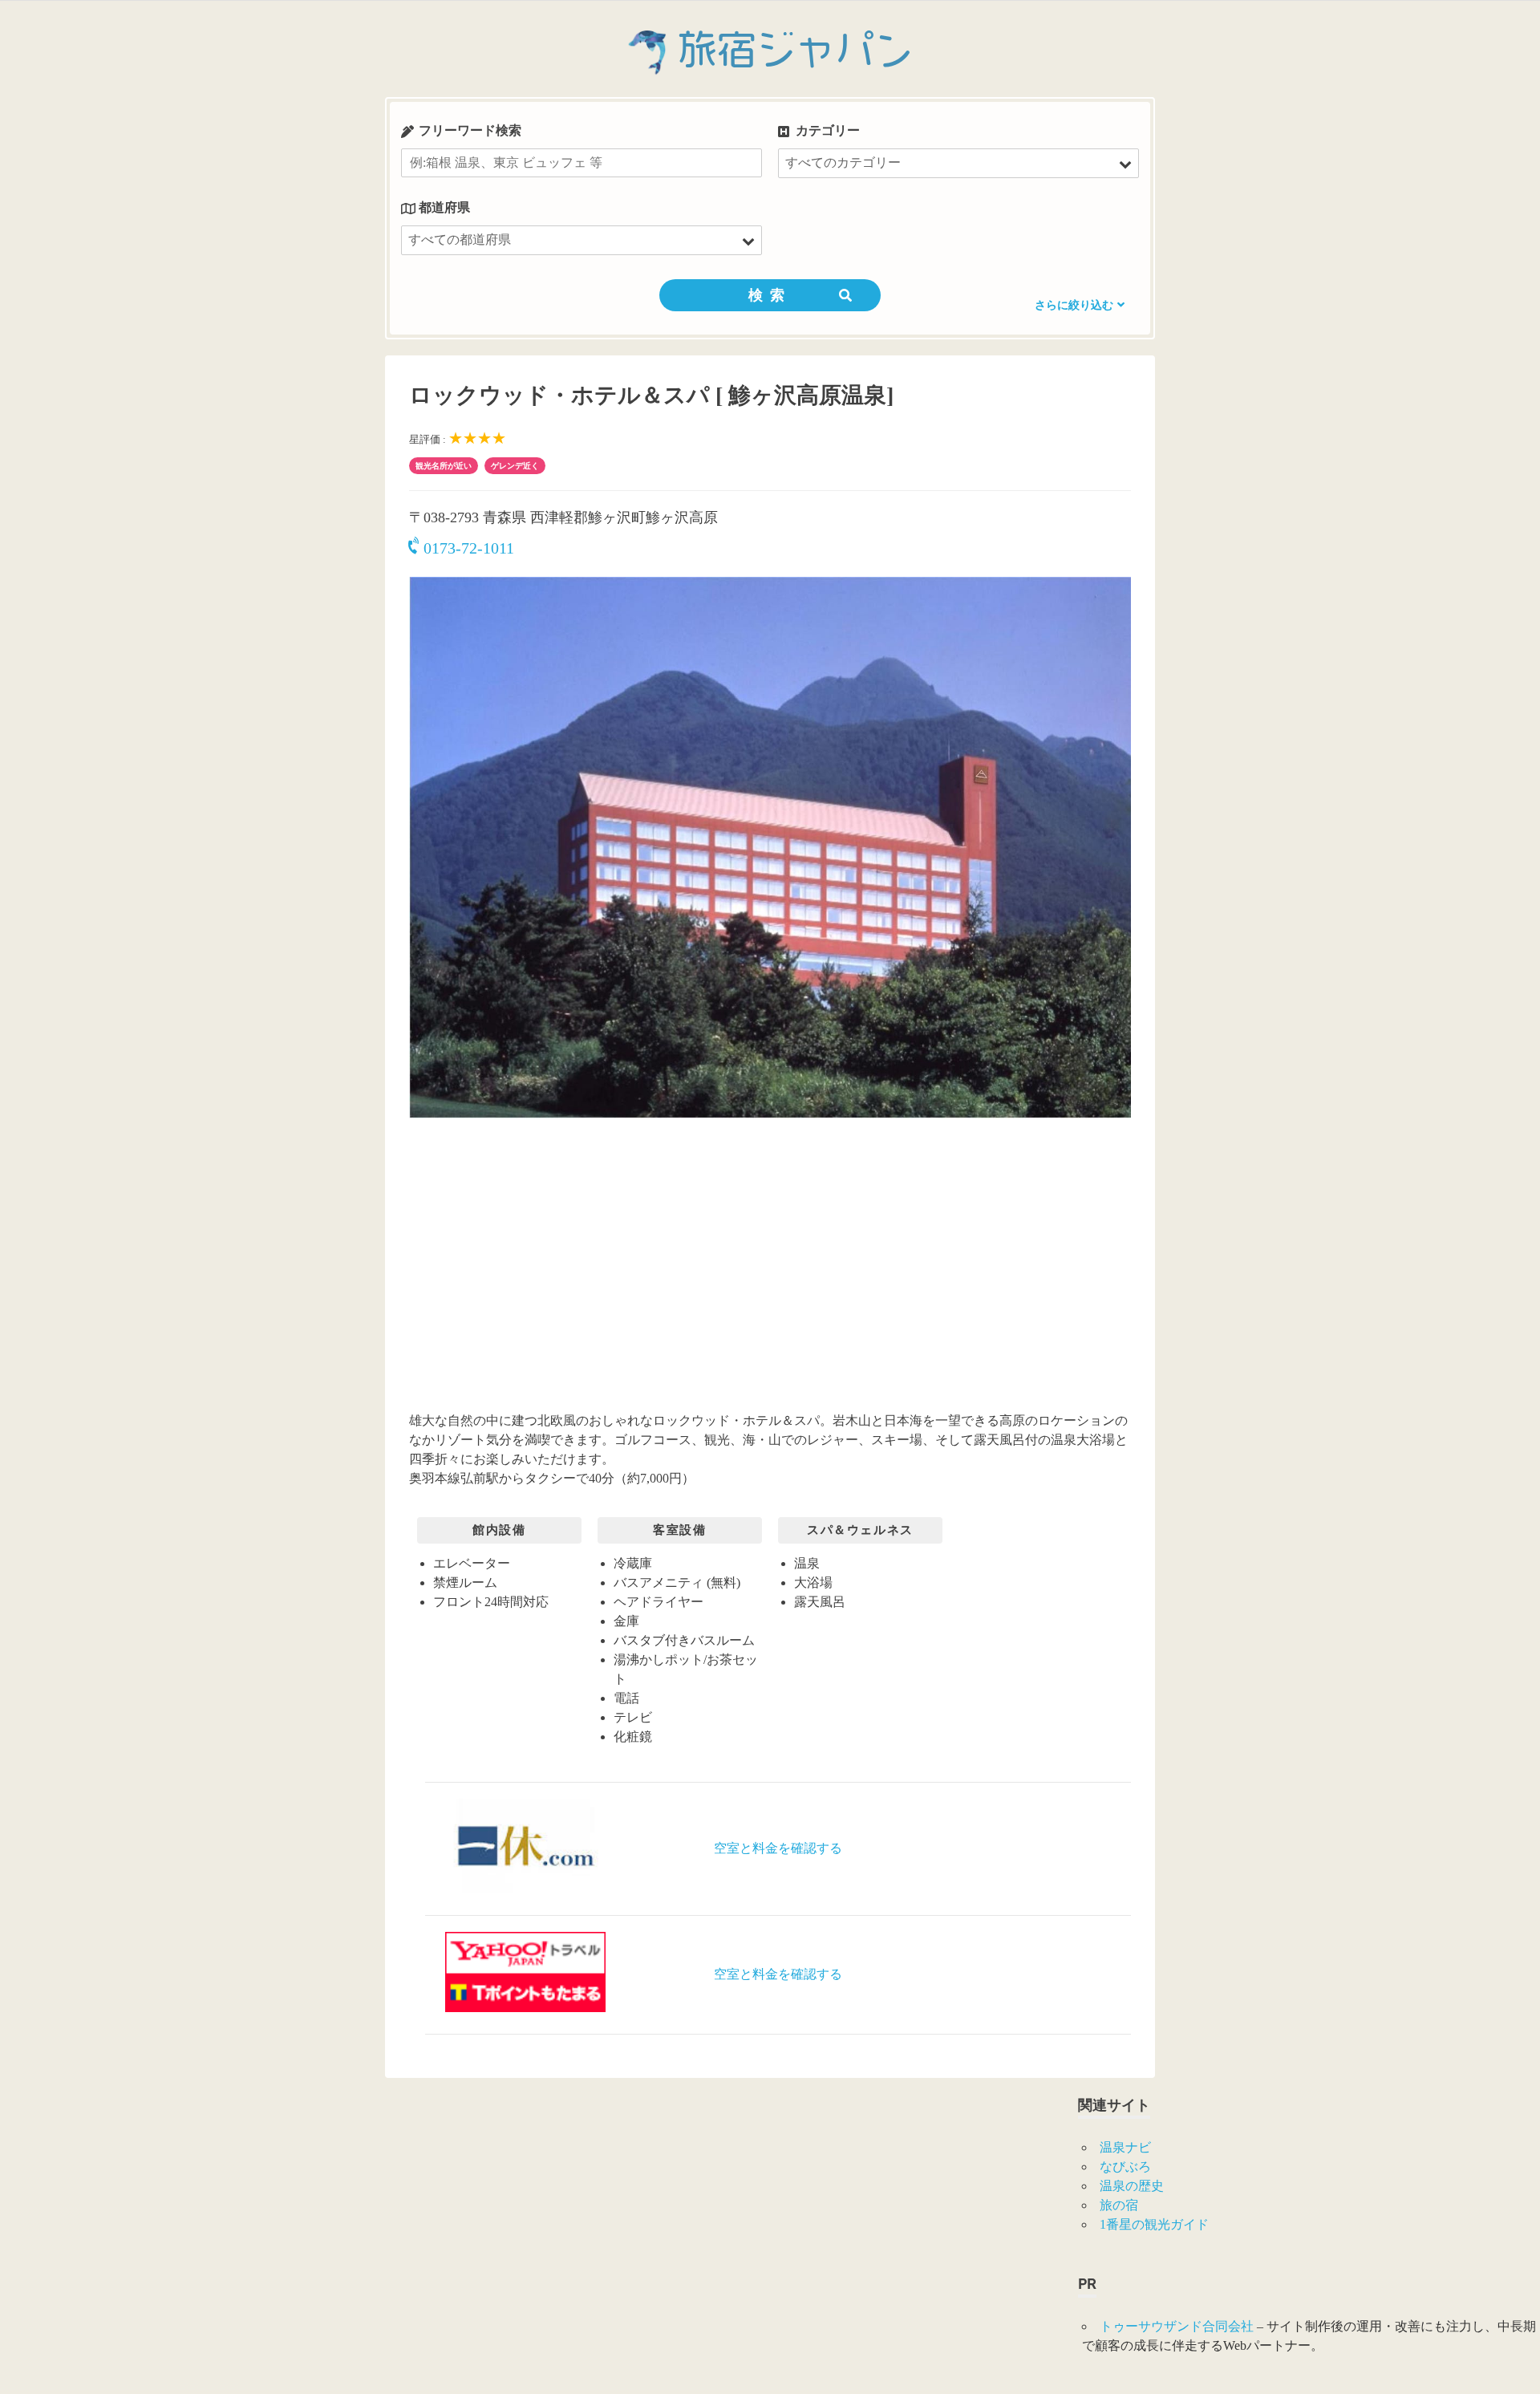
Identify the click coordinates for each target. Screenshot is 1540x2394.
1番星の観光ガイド (1154, 2224)
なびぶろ (1125, 2167)
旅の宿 (1119, 2205)
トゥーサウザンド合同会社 (1177, 2326)
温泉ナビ (1125, 2147)
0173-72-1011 (469, 548)
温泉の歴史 (1132, 2186)
